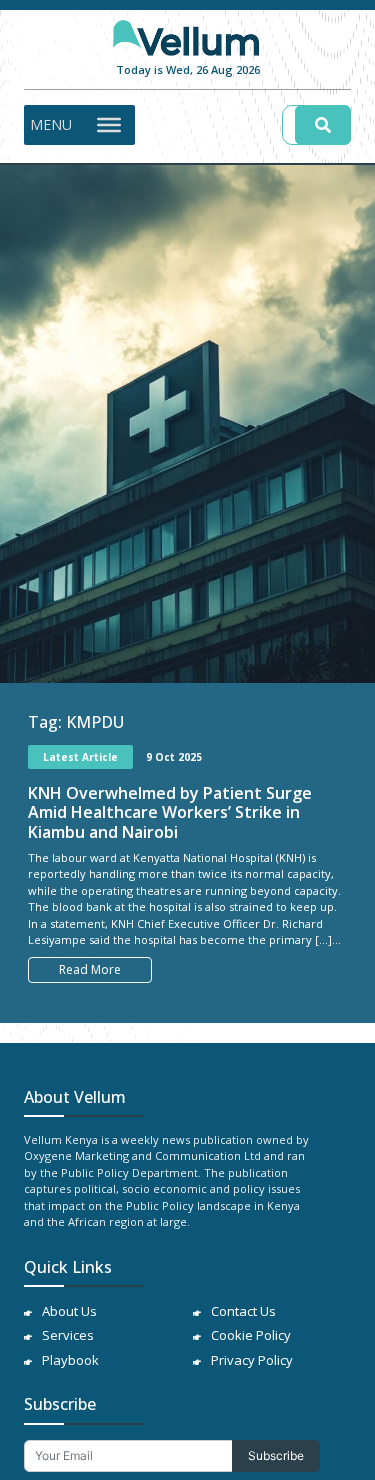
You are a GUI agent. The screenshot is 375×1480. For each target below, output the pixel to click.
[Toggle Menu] (109, 124)
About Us (69, 1311)
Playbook (70, 1360)
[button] (51, 125)
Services (68, 1335)
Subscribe (276, 1455)
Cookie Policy (251, 1335)
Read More (90, 969)
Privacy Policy (252, 1360)
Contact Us (243, 1311)
